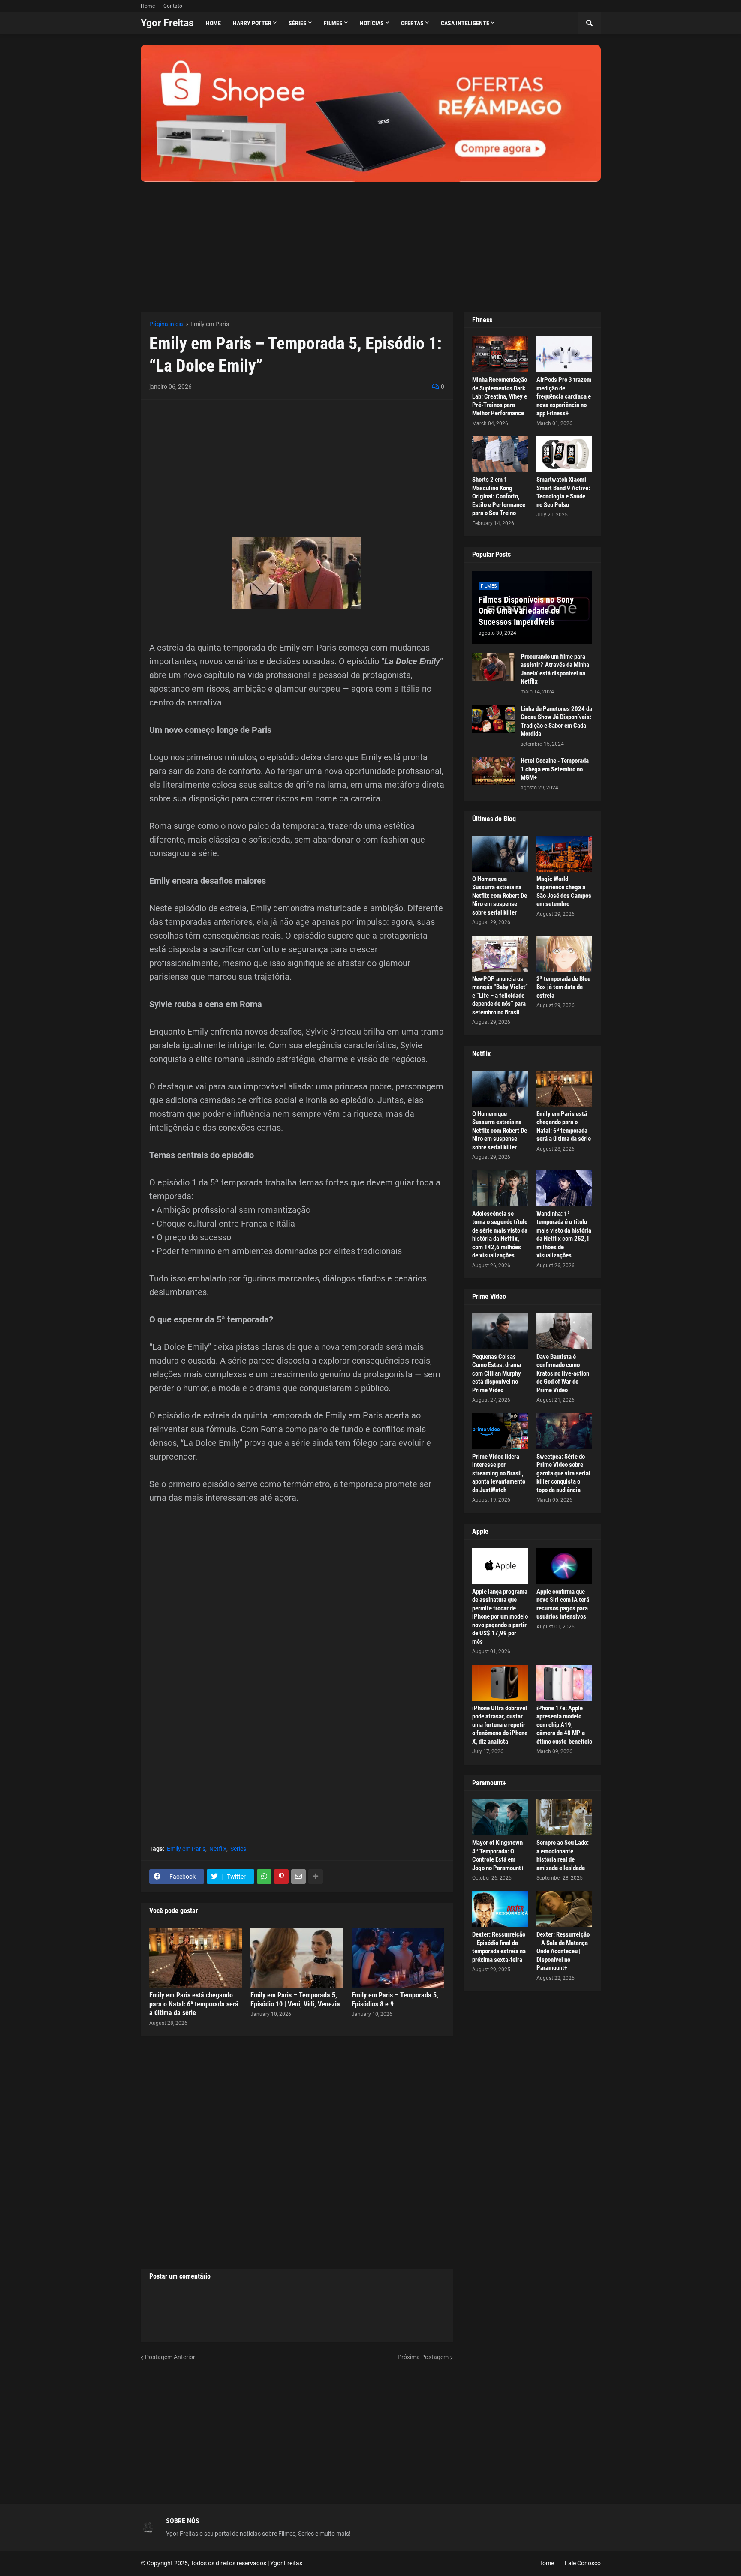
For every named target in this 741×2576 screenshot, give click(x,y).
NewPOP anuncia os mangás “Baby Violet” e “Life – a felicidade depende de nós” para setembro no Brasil (500, 996)
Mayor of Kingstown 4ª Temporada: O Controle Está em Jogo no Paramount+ (498, 1855)
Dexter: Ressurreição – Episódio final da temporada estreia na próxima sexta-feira (499, 1947)
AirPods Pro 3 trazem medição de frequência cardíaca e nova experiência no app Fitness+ (564, 396)
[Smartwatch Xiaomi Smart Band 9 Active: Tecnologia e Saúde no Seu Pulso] (564, 454)
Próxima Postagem (423, 2357)
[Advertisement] (371, 242)
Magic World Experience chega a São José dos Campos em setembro (564, 892)
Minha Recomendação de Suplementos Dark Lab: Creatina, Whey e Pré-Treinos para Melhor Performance (500, 396)
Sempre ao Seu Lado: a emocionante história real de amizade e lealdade (563, 1855)
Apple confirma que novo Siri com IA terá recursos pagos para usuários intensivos (563, 1604)
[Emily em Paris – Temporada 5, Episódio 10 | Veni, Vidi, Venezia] (297, 1958)
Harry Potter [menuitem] (252, 23)
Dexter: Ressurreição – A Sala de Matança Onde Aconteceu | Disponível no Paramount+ (563, 1951)
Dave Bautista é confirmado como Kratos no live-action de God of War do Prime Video (563, 1373)
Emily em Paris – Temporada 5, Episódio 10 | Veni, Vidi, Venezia (295, 2000)
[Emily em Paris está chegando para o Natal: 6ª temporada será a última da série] (196, 1958)
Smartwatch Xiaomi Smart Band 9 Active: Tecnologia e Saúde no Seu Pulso (563, 492)
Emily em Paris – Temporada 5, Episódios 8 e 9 (395, 2000)
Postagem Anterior (170, 2357)
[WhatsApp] (264, 1877)
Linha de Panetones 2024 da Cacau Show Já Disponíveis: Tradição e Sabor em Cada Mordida (556, 721)
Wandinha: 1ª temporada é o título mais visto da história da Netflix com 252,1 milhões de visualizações (564, 1235)
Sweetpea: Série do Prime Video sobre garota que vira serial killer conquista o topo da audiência (563, 1473)
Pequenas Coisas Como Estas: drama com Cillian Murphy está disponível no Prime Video (497, 1373)
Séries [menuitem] (298, 23)
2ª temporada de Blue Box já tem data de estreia (563, 987)
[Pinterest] (281, 1877)
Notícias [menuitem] (372, 23)
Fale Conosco (583, 2563)
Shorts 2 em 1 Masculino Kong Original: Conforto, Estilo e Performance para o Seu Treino (499, 496)
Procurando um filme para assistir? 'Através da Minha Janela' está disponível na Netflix (555, 669)
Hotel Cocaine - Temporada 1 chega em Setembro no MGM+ (555, 769)
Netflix (218, 1849)
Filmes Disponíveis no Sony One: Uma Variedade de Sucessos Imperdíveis (526, 611)
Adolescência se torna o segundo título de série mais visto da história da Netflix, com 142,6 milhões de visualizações (500, 1235)
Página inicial (167, 324)
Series (238, 1849)
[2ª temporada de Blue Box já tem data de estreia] (564, 954)
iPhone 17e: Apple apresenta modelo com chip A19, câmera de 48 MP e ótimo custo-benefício (564, 1725)
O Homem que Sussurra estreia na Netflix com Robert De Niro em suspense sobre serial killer (500, 896)
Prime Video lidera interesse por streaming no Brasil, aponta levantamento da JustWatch (499, 1473)
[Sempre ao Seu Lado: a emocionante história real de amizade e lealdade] (564, 1817)
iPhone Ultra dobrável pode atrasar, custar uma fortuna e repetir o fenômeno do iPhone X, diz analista (500, 1725)
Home (148, 6)
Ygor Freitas (167, 23)
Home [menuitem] (213, 23)
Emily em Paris (210, 324)
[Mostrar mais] (316, 1877)
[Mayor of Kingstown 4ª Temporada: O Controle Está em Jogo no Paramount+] (500, 1817)
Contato (173, 6)
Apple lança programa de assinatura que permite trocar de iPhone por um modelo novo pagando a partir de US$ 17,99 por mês (500, 1617)
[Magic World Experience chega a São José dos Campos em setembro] (564, 854)
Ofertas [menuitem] (412, 23)
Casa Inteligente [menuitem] (465, 23)
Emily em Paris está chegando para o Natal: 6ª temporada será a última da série (194, 2004)
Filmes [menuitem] (333, 23)
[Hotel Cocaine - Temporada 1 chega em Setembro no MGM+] (494, 771)
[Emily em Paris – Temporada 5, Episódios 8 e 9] (398, 1958)
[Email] (298, 1877)
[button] (590, 23)
